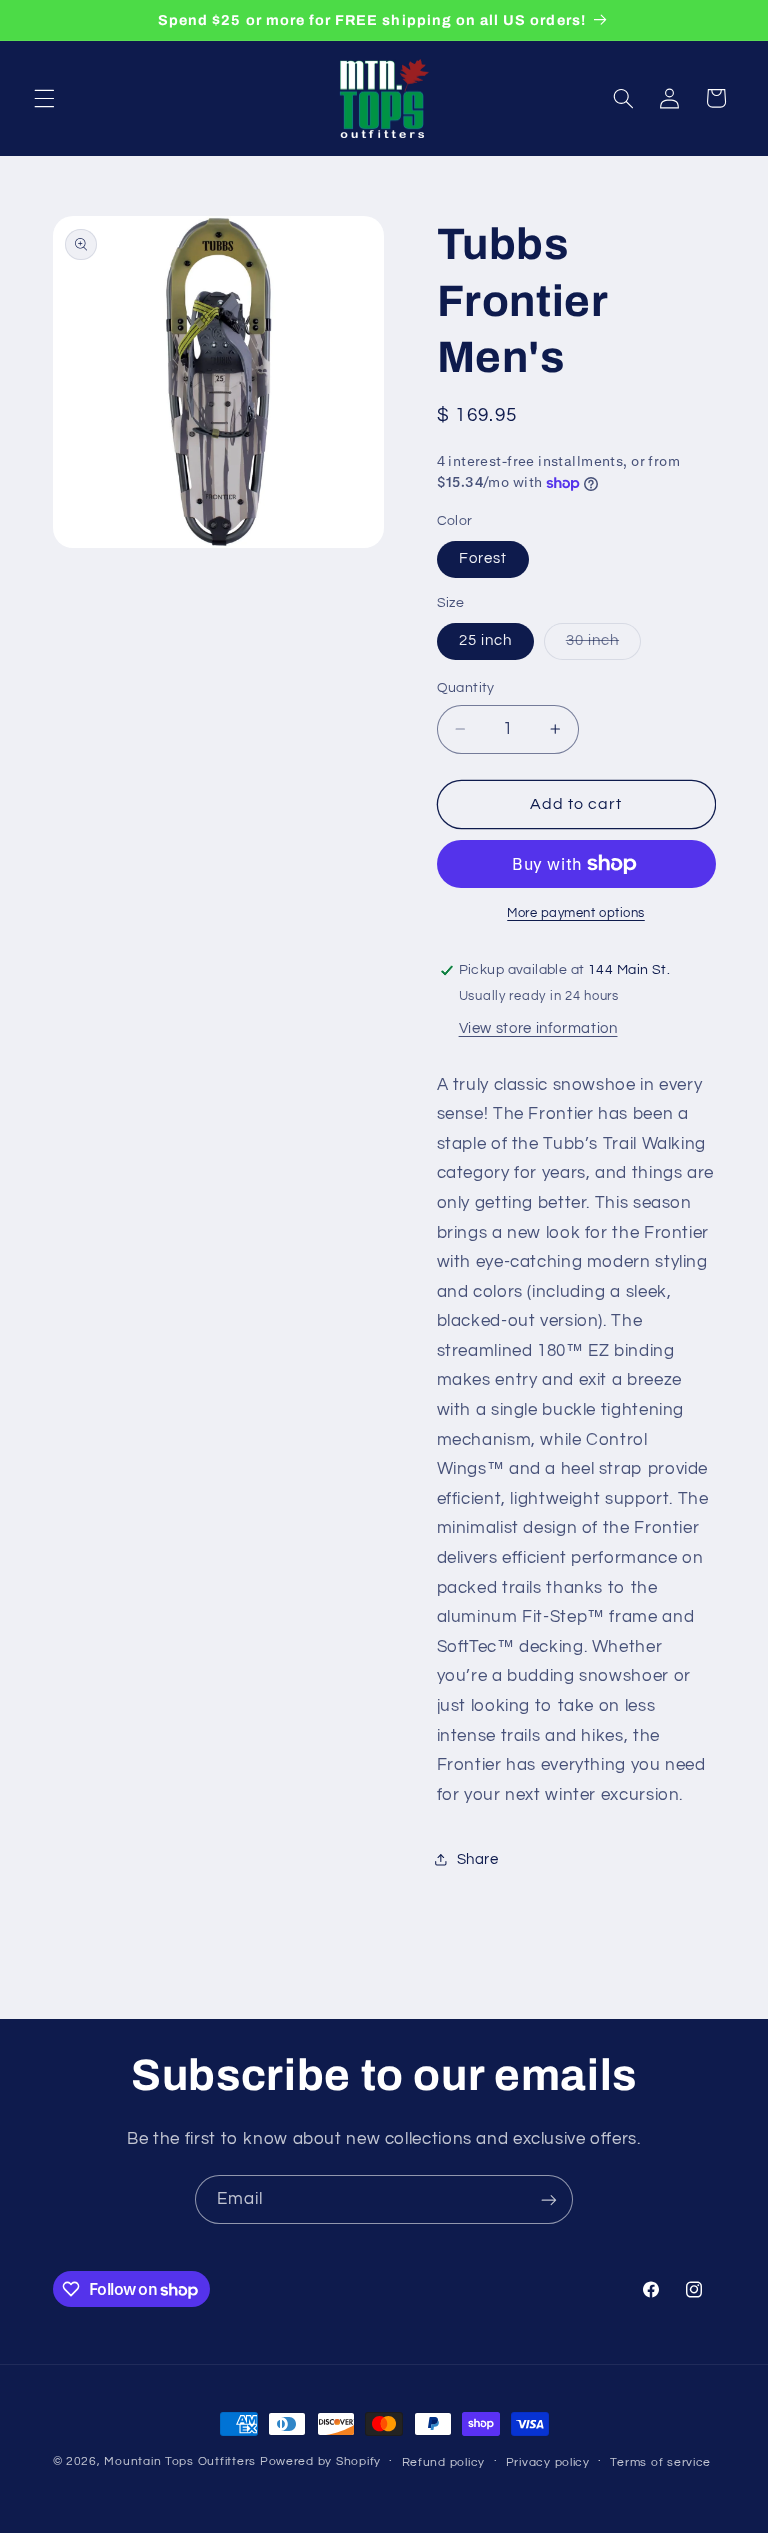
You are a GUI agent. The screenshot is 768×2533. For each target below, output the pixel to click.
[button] (44, 98)
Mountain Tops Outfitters (180, 2461)
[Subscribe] (549, 2199)
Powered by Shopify (320, 2461)
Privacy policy (548, 2462)
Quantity (466, 688)
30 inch (603, 646)
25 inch (485, 640)
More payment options (576, 913)
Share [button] (478, 1859)
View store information (538, 1028)
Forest (483, 558)
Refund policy (444, 2462)
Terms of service (660, 2462)
